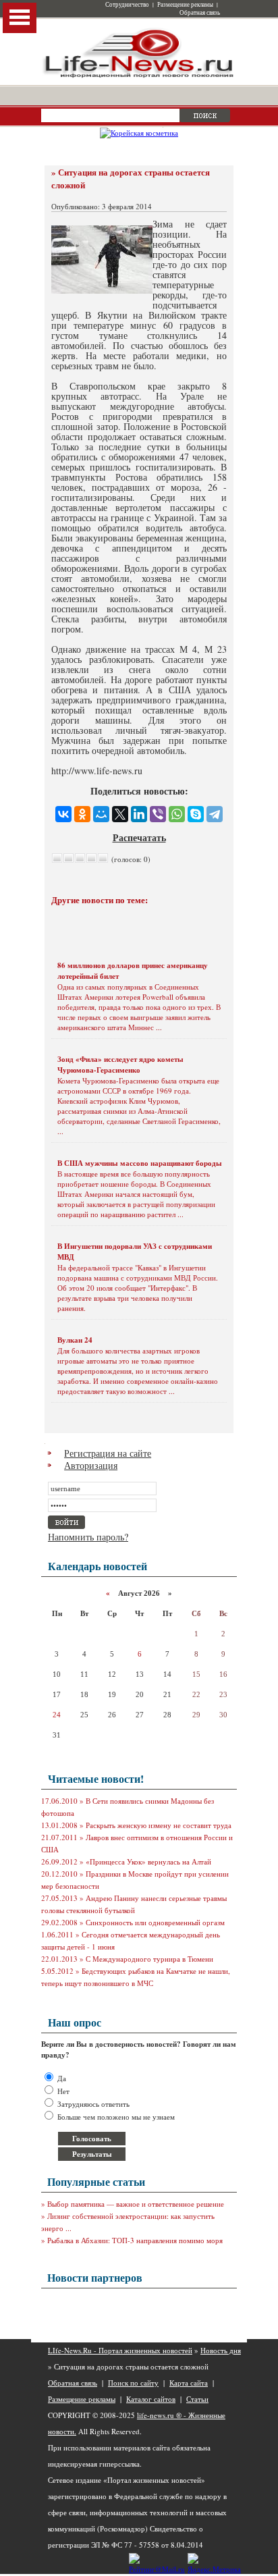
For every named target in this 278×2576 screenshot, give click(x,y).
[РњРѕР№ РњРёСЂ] (101, 814)
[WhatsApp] (177, 814)
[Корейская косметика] (139, 133)
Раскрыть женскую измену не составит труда (159, 1825)
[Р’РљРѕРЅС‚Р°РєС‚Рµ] (63, 814)
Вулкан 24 (75, 1340)
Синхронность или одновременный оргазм (155, 1922)
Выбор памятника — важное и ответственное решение (136, 2204)
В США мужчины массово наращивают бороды (140, 1163)
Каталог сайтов (151, 2399)
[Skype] (196, 814)
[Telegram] (215, 814)
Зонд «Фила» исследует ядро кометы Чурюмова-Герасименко (120, 1065)
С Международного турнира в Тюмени (149, 1959)
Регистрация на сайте (108, 1453)
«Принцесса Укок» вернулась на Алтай (148, 1861)
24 (57, 1715)
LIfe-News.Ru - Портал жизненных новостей (120, 2350)
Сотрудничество (127, 5)
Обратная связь (200, 13)
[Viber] (158, 814)
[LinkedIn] (139, 814)
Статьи (197, 2399)
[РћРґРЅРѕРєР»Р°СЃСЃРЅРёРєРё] (82, 814)
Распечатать (139, 837)
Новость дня (221, 2350)
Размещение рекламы (185, 5)
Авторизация (91, 1465)
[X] (120, 814)
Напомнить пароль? (88, 1537)
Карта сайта (189, 2383)
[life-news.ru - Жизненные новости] (139, 77)
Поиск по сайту (133, 2383)
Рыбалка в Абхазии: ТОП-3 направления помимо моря (135, 2240)
